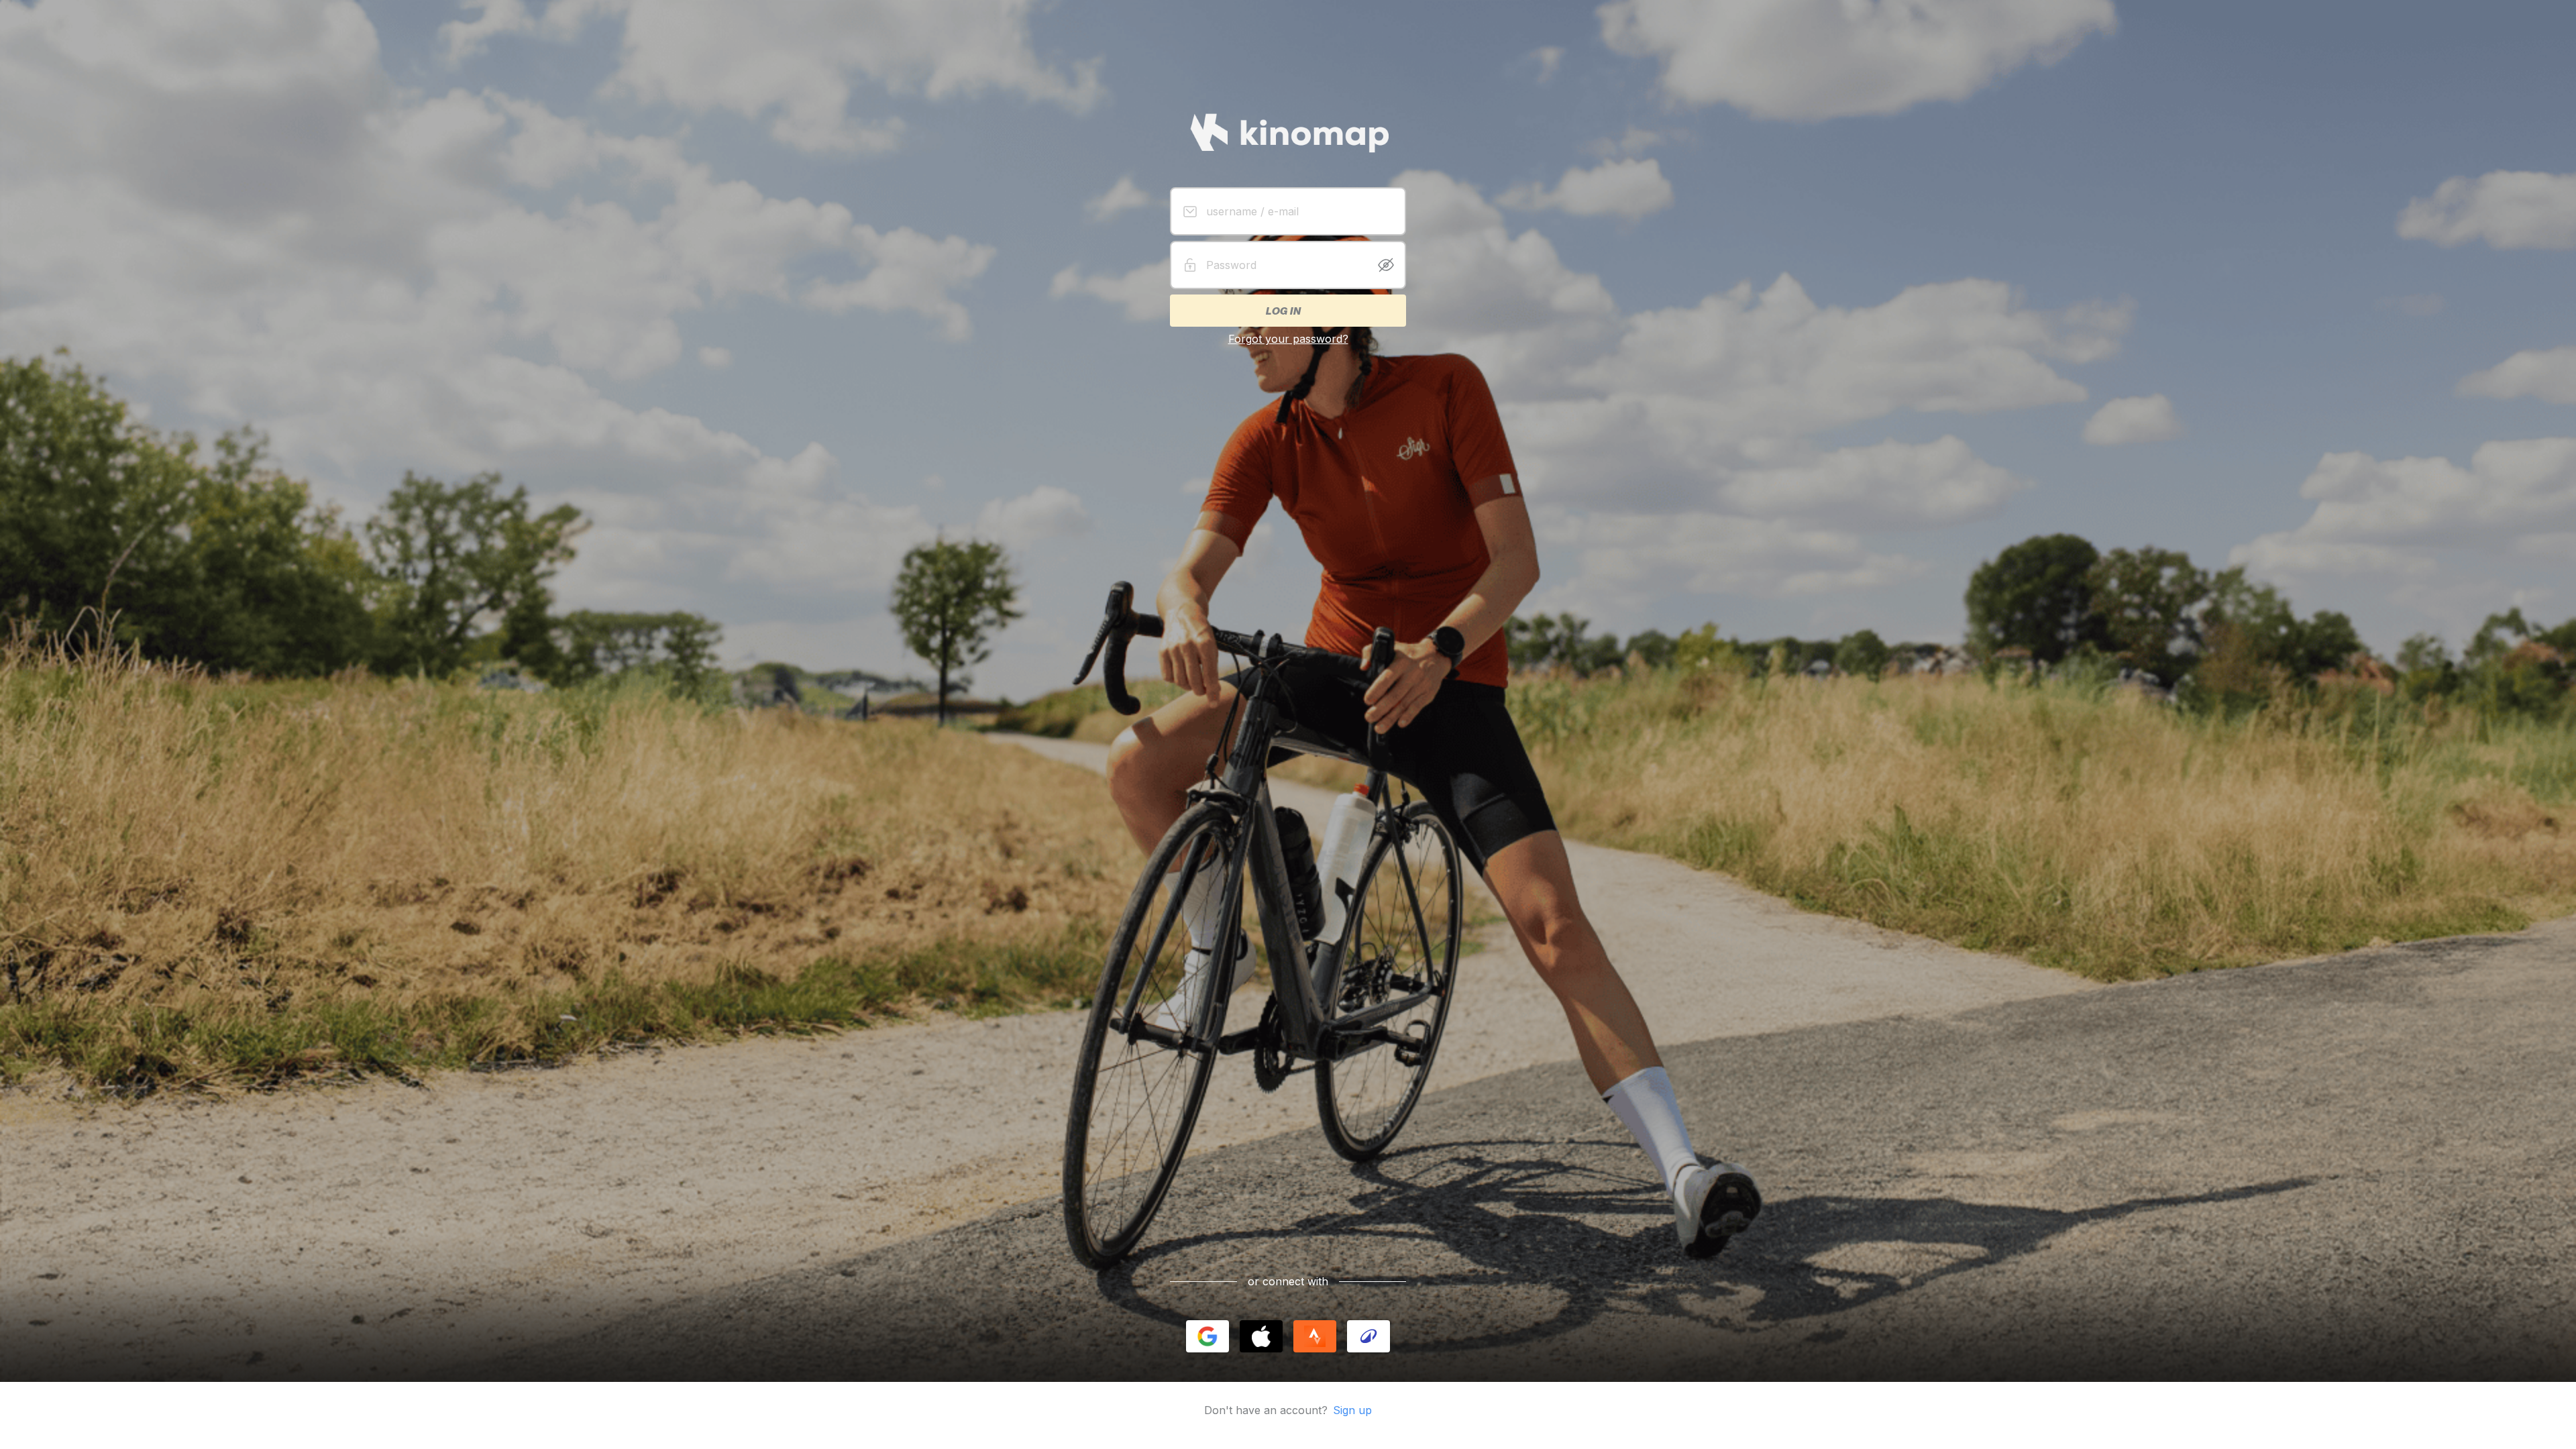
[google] (1207, 1336)
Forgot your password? (1288, 339)
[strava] (1315, 1336)
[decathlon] (1368, 1336)
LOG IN (1283, 311)
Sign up (1352, 1410)
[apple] (1261, 1336)
